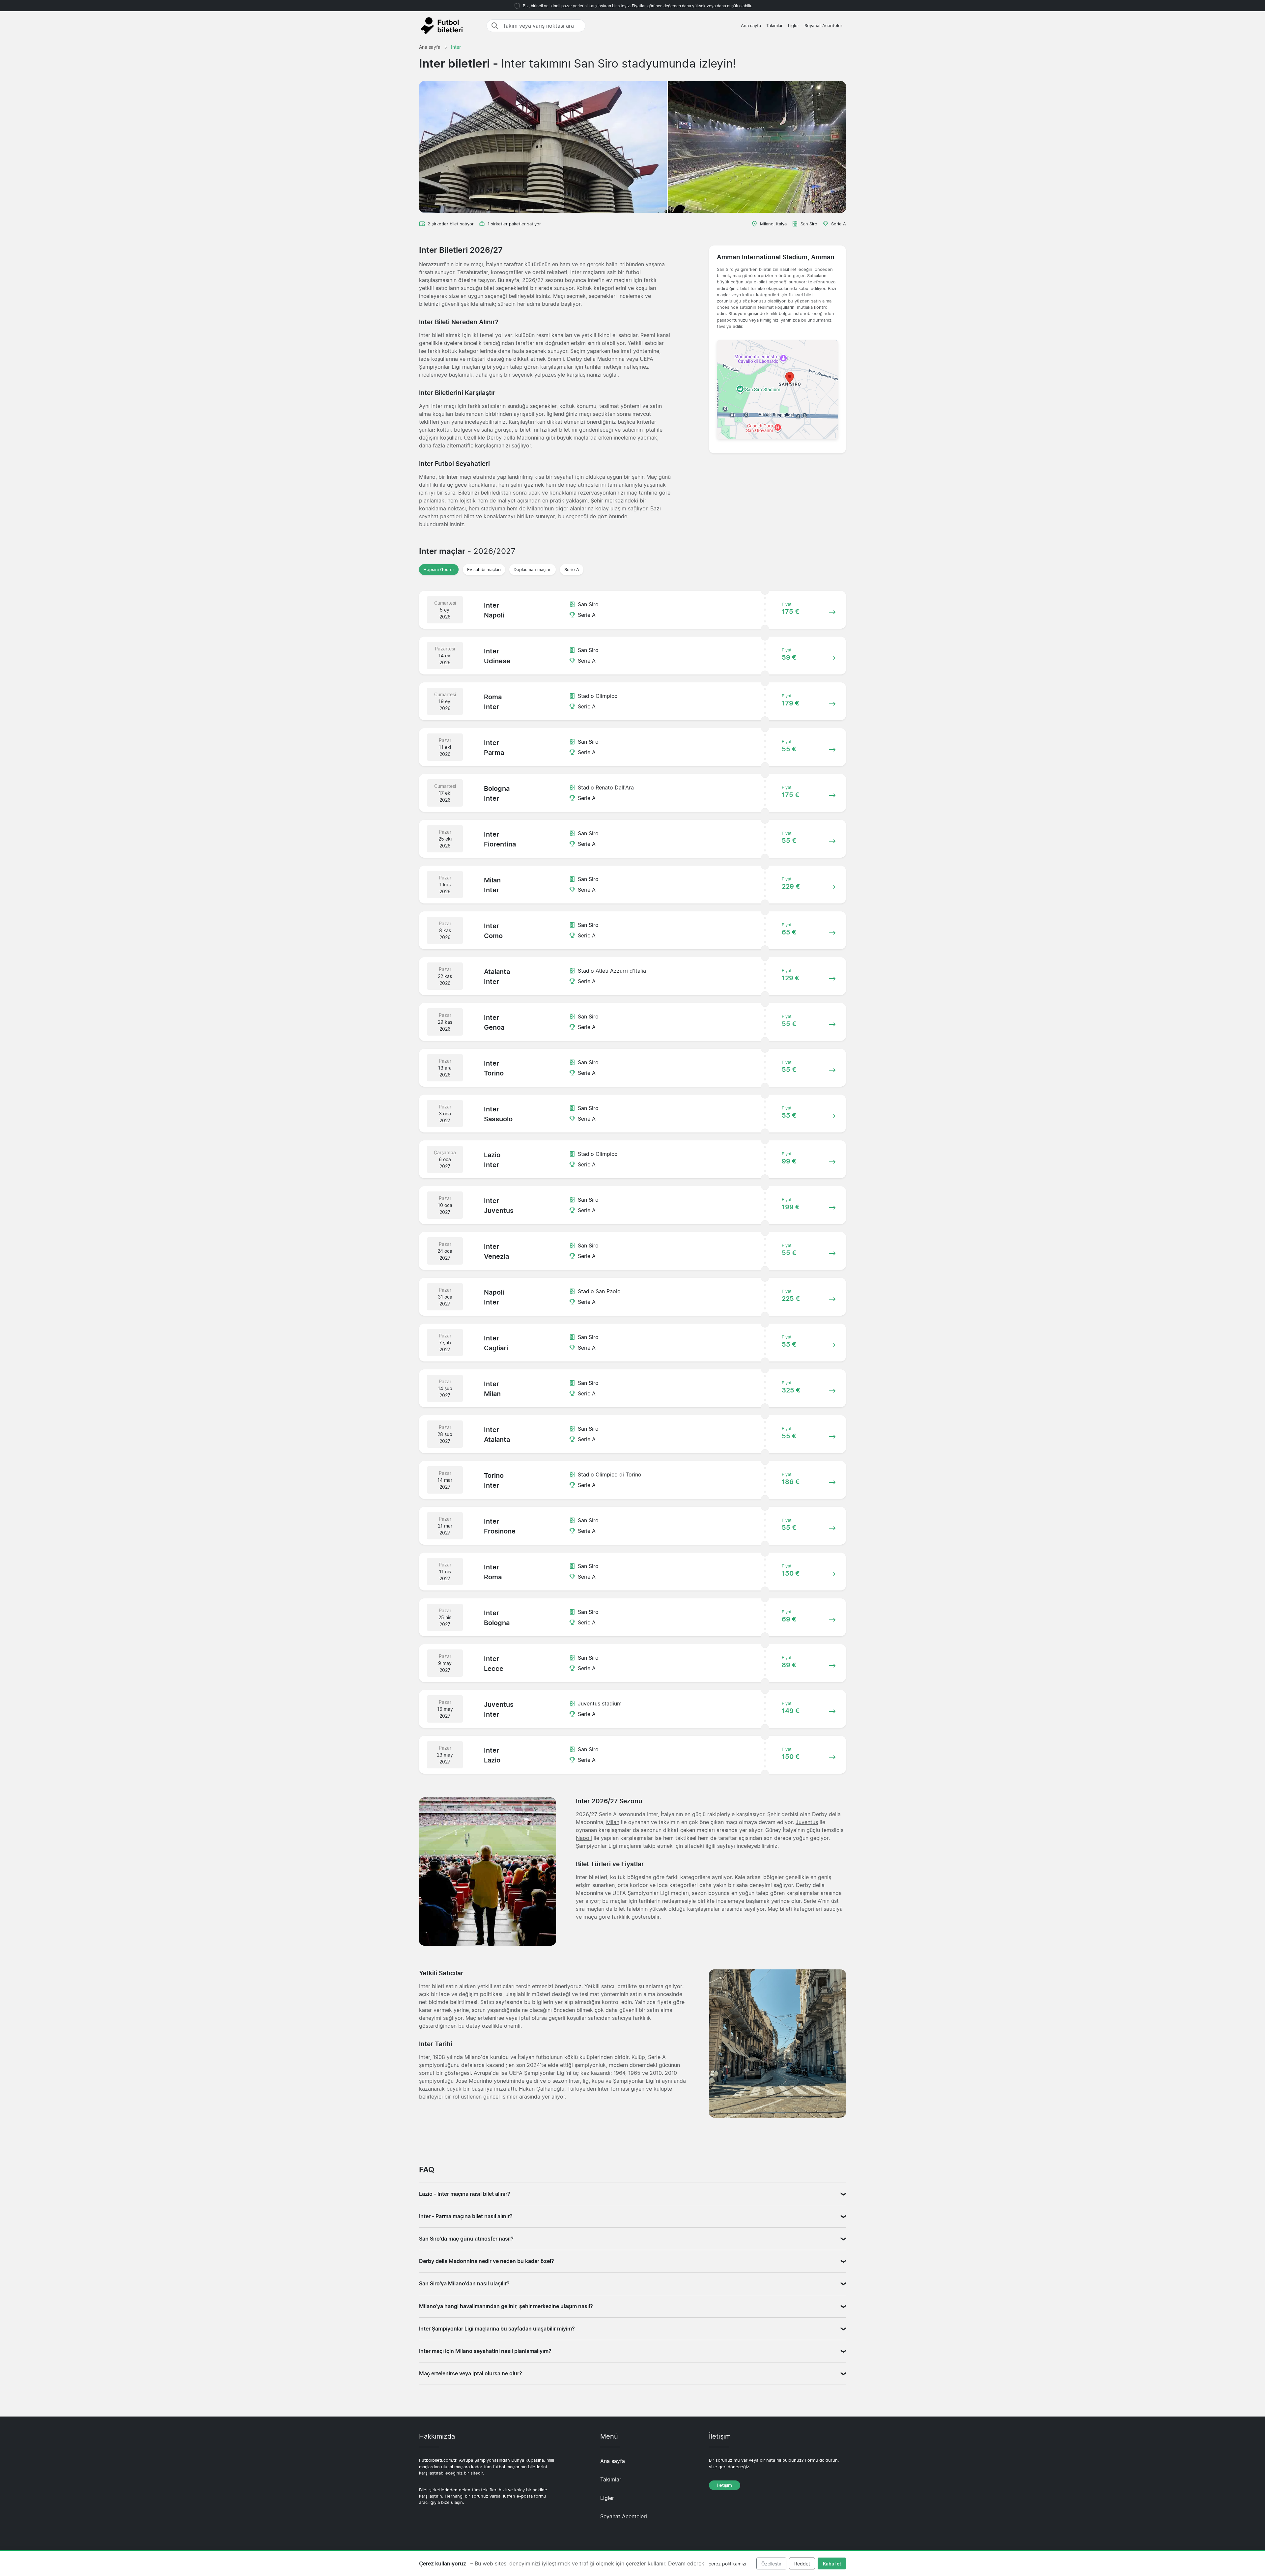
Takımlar (774, 26)
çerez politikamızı (727, 2564)
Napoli (584, 1838)
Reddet (802, 2564)
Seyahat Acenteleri (824, 26)
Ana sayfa (751, 26)
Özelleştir (771, 2564)
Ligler (794, 26)
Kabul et (832, 2564)
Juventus (807, 1822)
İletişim (725, 2485)
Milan (613, 1822)
